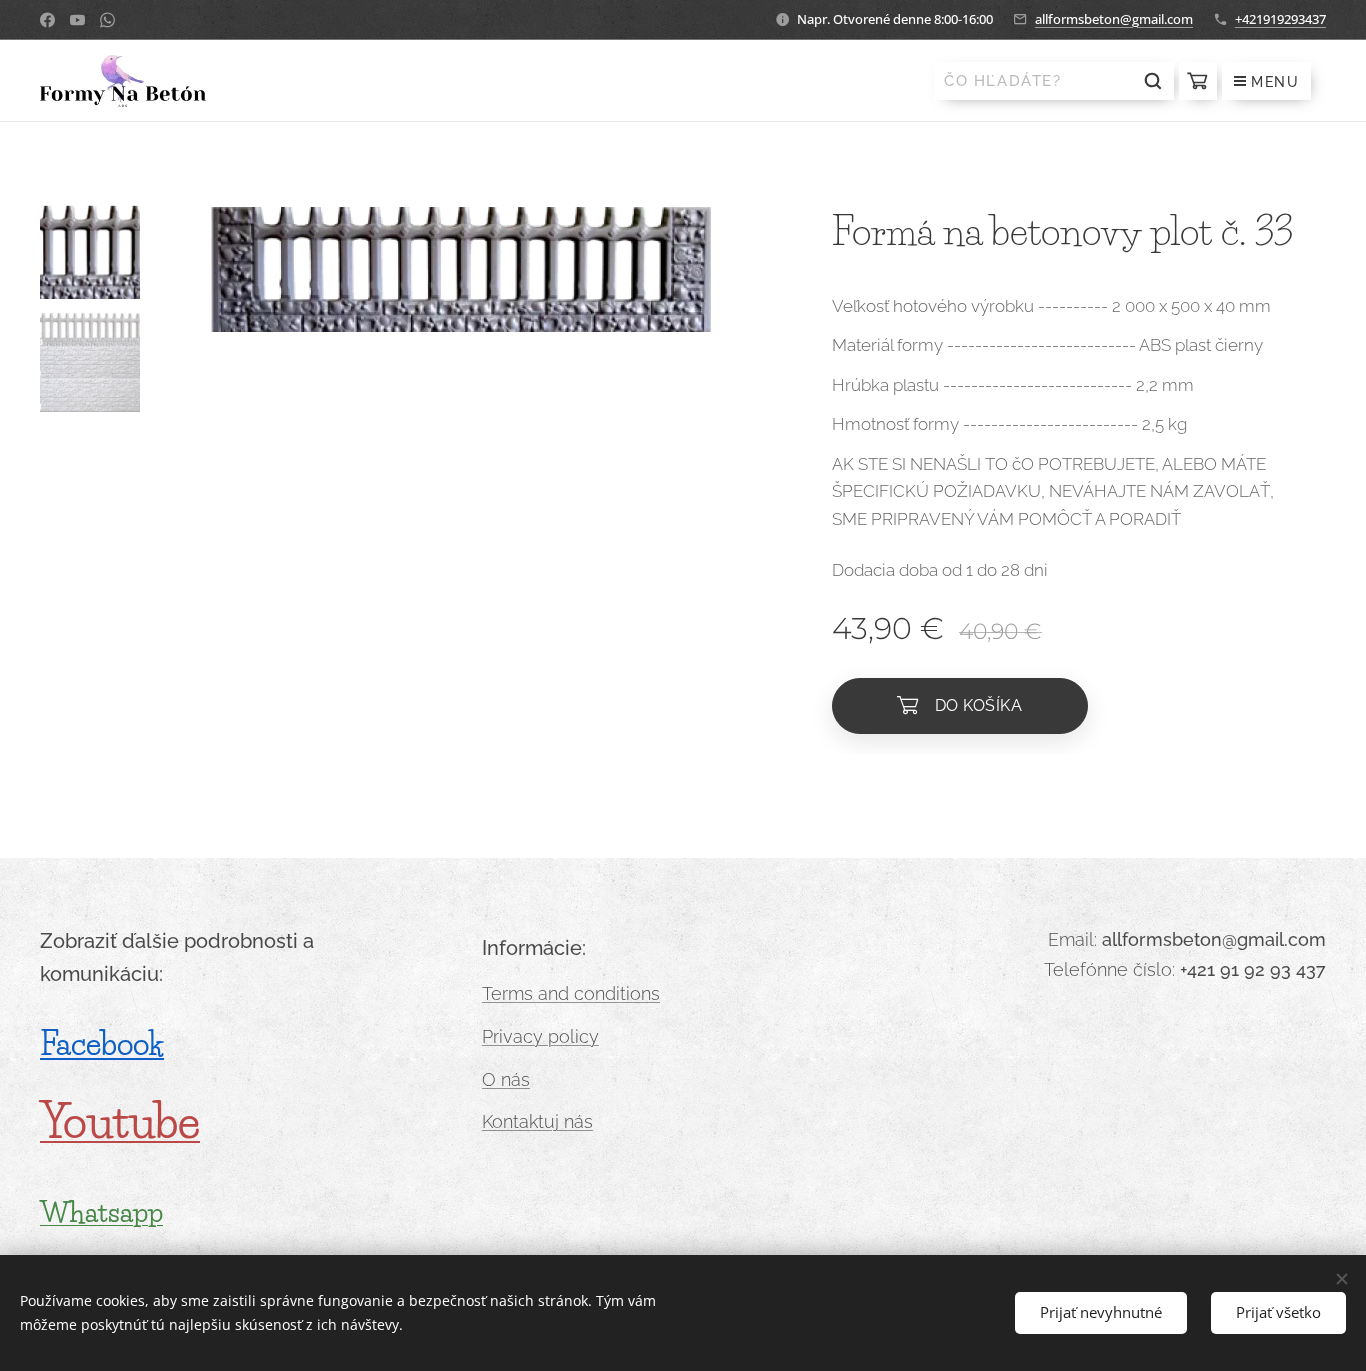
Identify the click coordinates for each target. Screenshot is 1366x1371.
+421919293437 (1280, 19)
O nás (506, 1079)
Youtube (120, 1121)
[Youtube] (77, 20)
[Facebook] (47, 20)
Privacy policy (540, 1036)
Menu (1275, 82)
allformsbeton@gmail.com (1114, 19)
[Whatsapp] (107, 20)
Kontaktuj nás (537, 1121)
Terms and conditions (571, 993)
